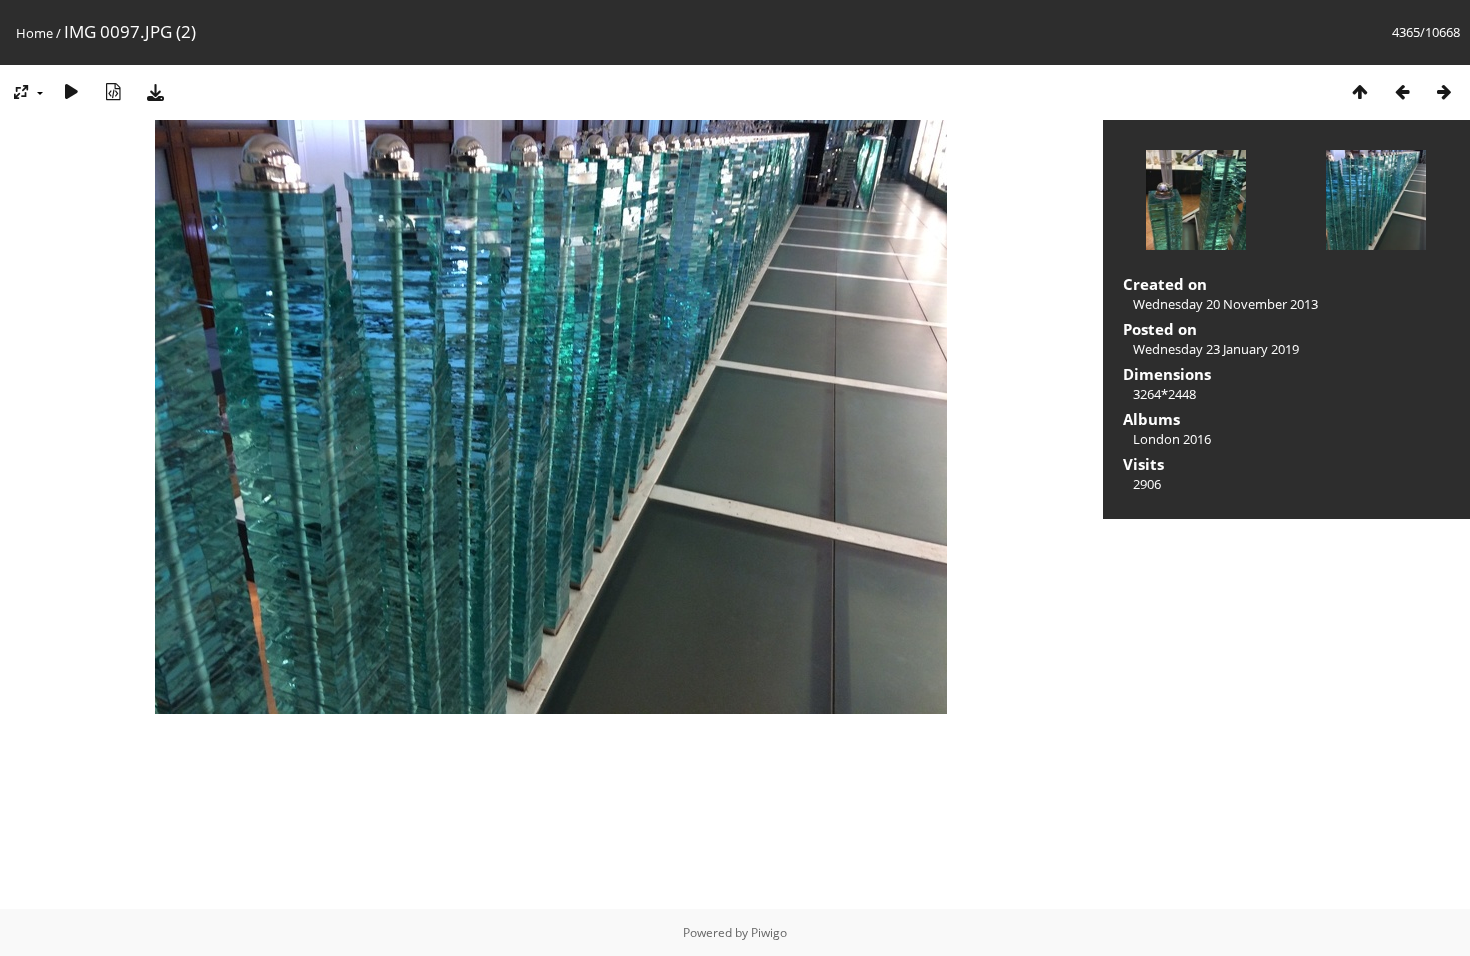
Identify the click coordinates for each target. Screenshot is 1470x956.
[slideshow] (71, 91)
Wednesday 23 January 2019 (1216, 349)
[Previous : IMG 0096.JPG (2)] (1402, 91)
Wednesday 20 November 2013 (1225, 304)
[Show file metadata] (113, 91)
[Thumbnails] (1360, 91)
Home (34, 33)
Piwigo (769, 932)
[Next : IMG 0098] (1444, 91)
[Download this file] (155, 91)
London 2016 (1172, 439)
